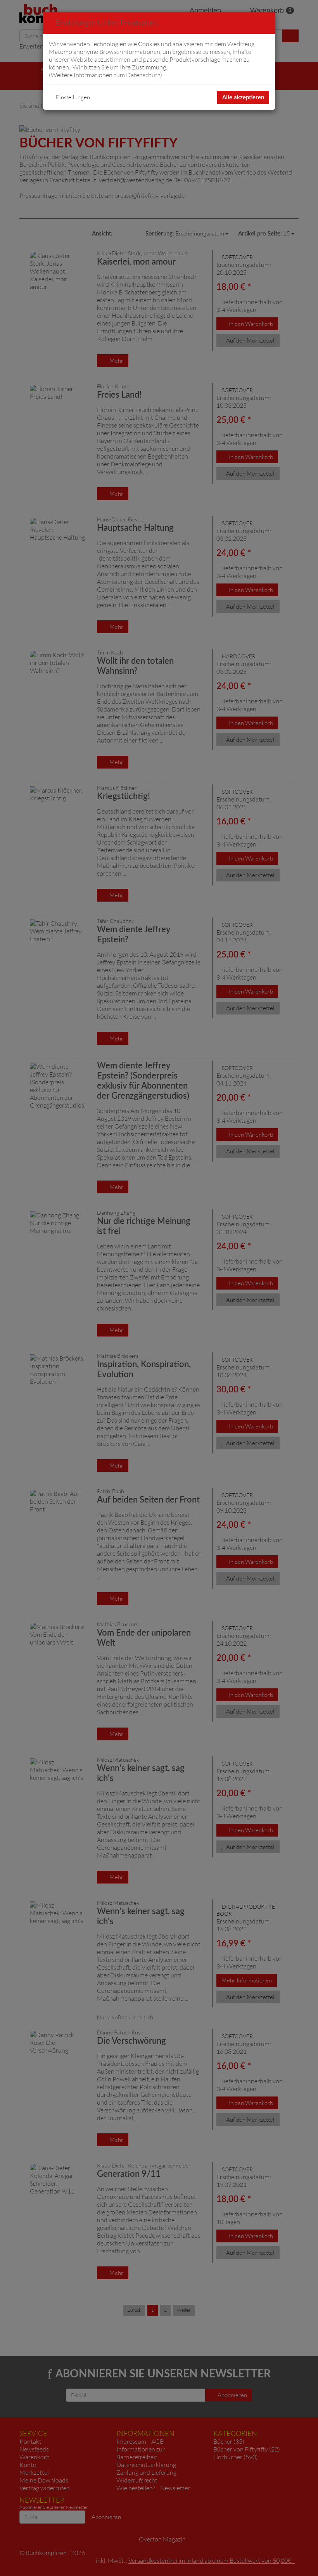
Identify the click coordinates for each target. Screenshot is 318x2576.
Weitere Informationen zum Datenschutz (105, 75)
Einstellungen (73, 97)
